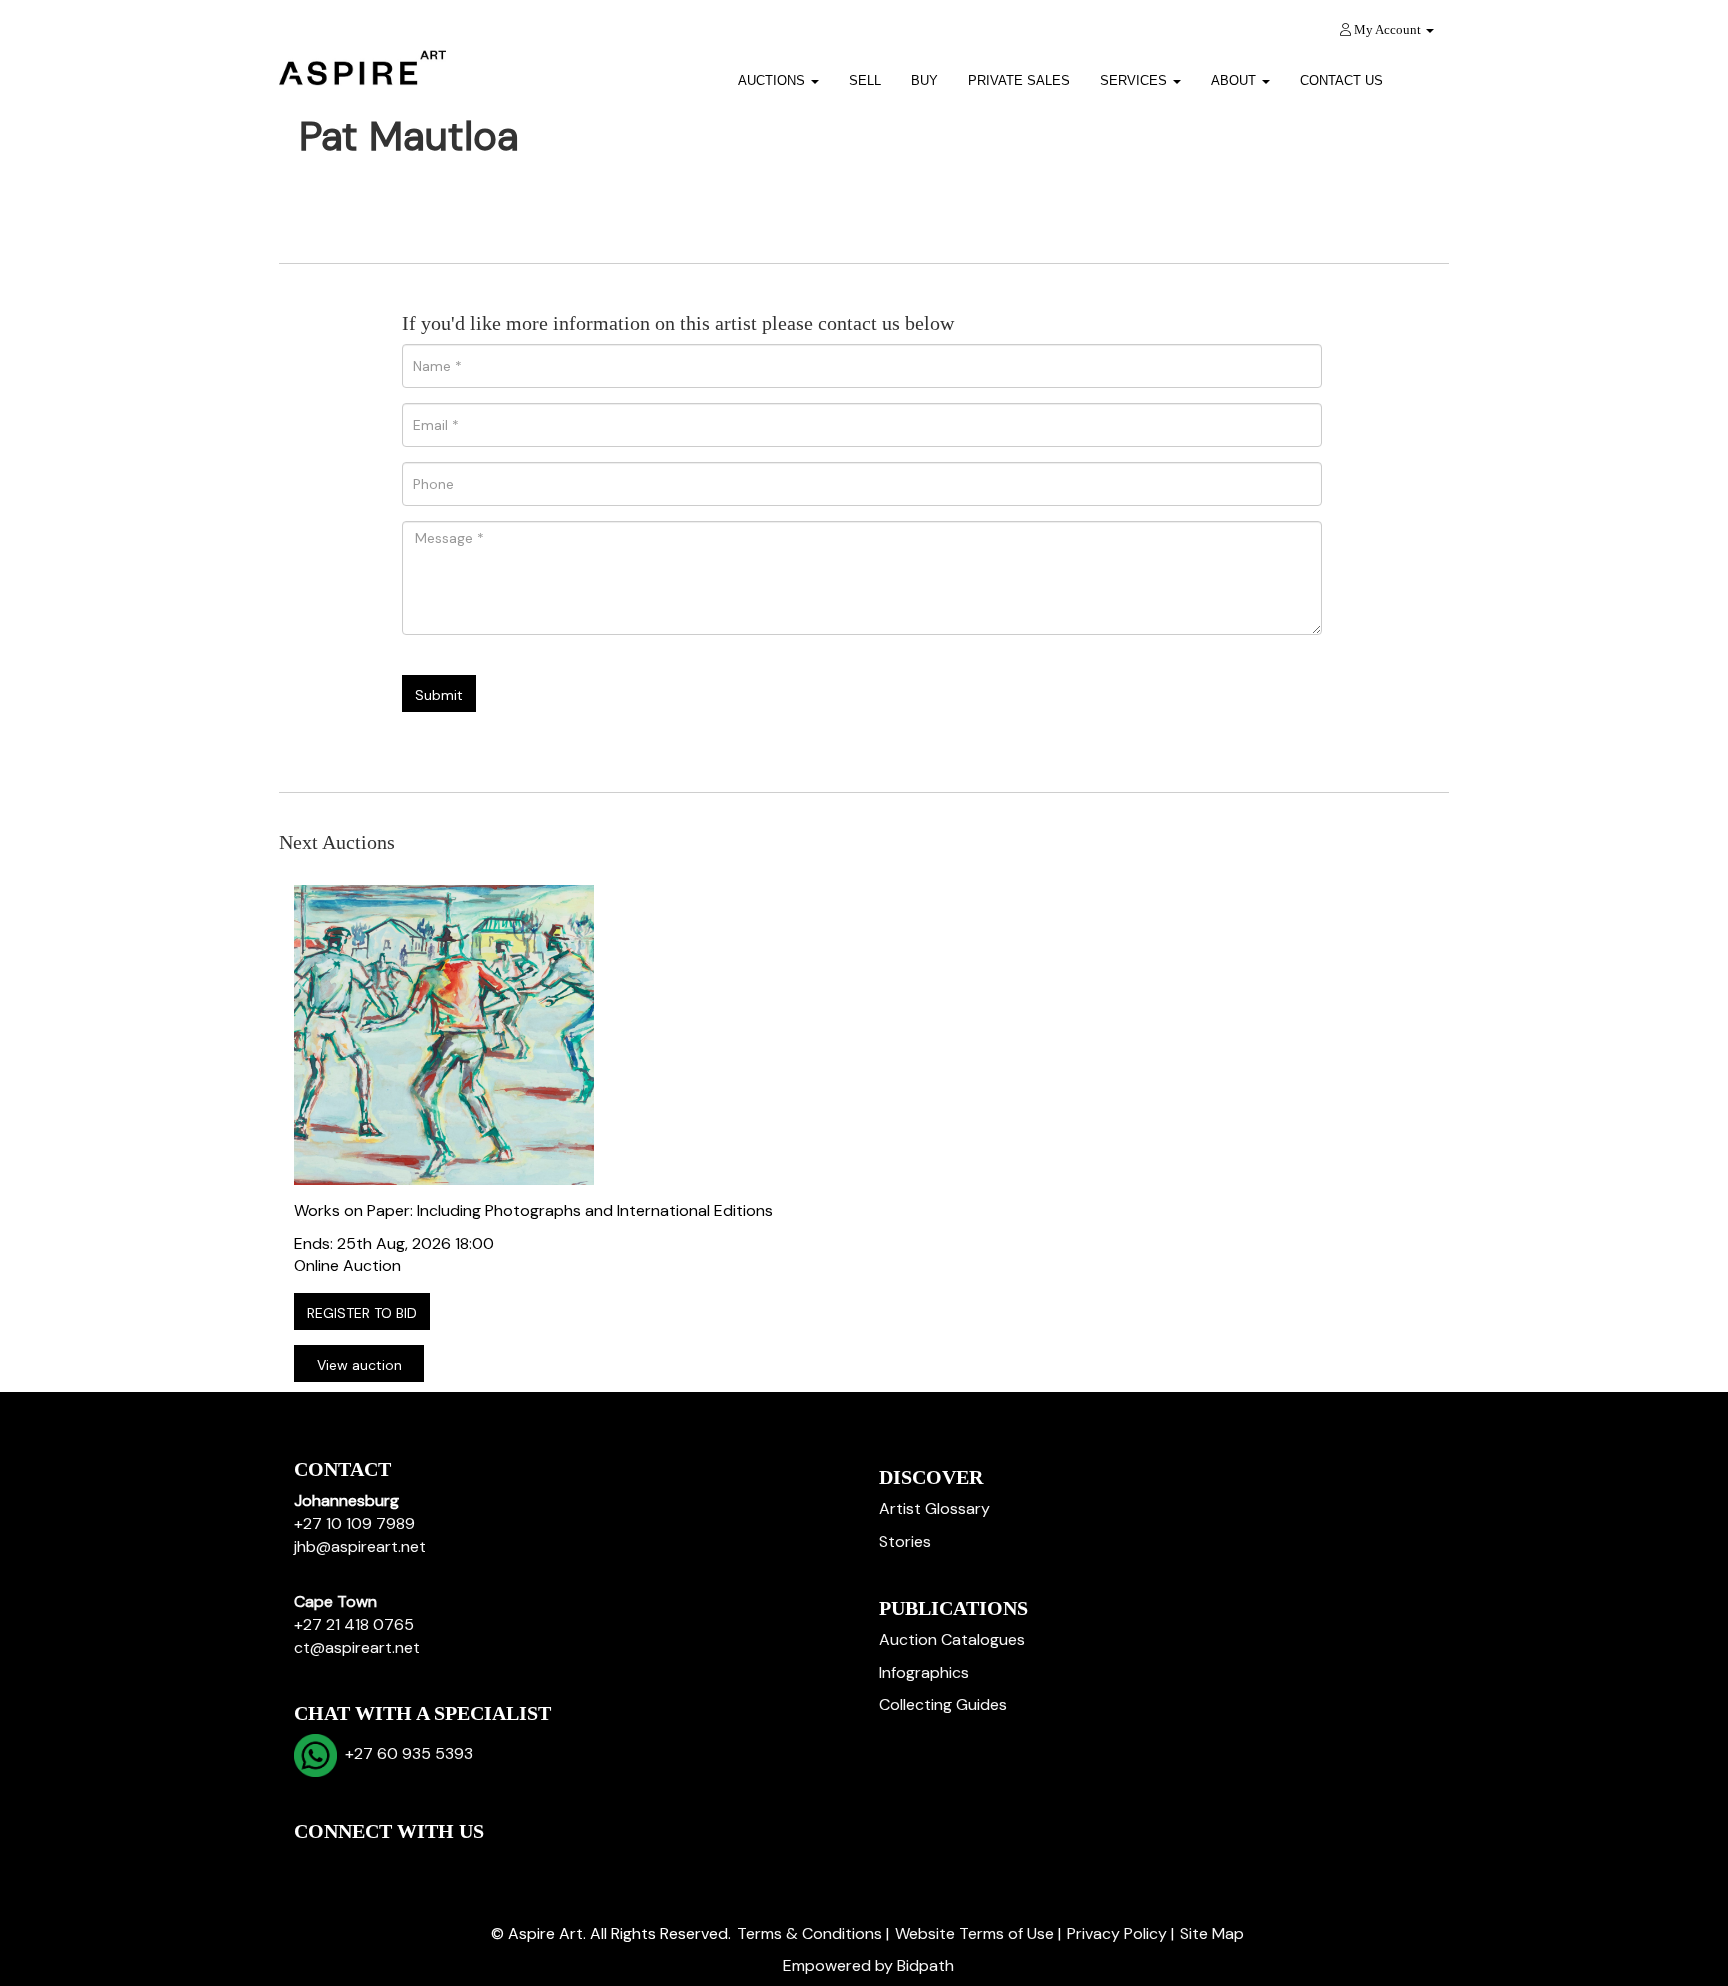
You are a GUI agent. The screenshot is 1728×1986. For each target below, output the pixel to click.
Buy (924, 80)
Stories (905, 1541)
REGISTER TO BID (362, 1313)
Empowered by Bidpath (868, 1965)
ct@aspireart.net (357, 1647)
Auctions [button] (773, 80)
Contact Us (1341, 80)
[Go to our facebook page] (313, 1865)
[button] (1423, 73)
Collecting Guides (943, 1704)
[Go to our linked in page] (355, 1865)
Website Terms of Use (974, 1933)
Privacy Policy (1117, 1933)
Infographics (924, 1672)
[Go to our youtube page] (396, 1865)
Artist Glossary (934, 1508)
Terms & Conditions (809, 1933)
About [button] (1235, 80)
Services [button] (1135, 80)
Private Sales (1019, 80)
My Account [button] (1387, 29)
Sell (865, 80)
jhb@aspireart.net (360, 1546)
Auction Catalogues (952, 1639)
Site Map (1212, 1933)
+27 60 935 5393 (405, 1753)
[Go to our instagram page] (438, 1865)
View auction (359, 1365)
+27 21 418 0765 (354, 1624)
